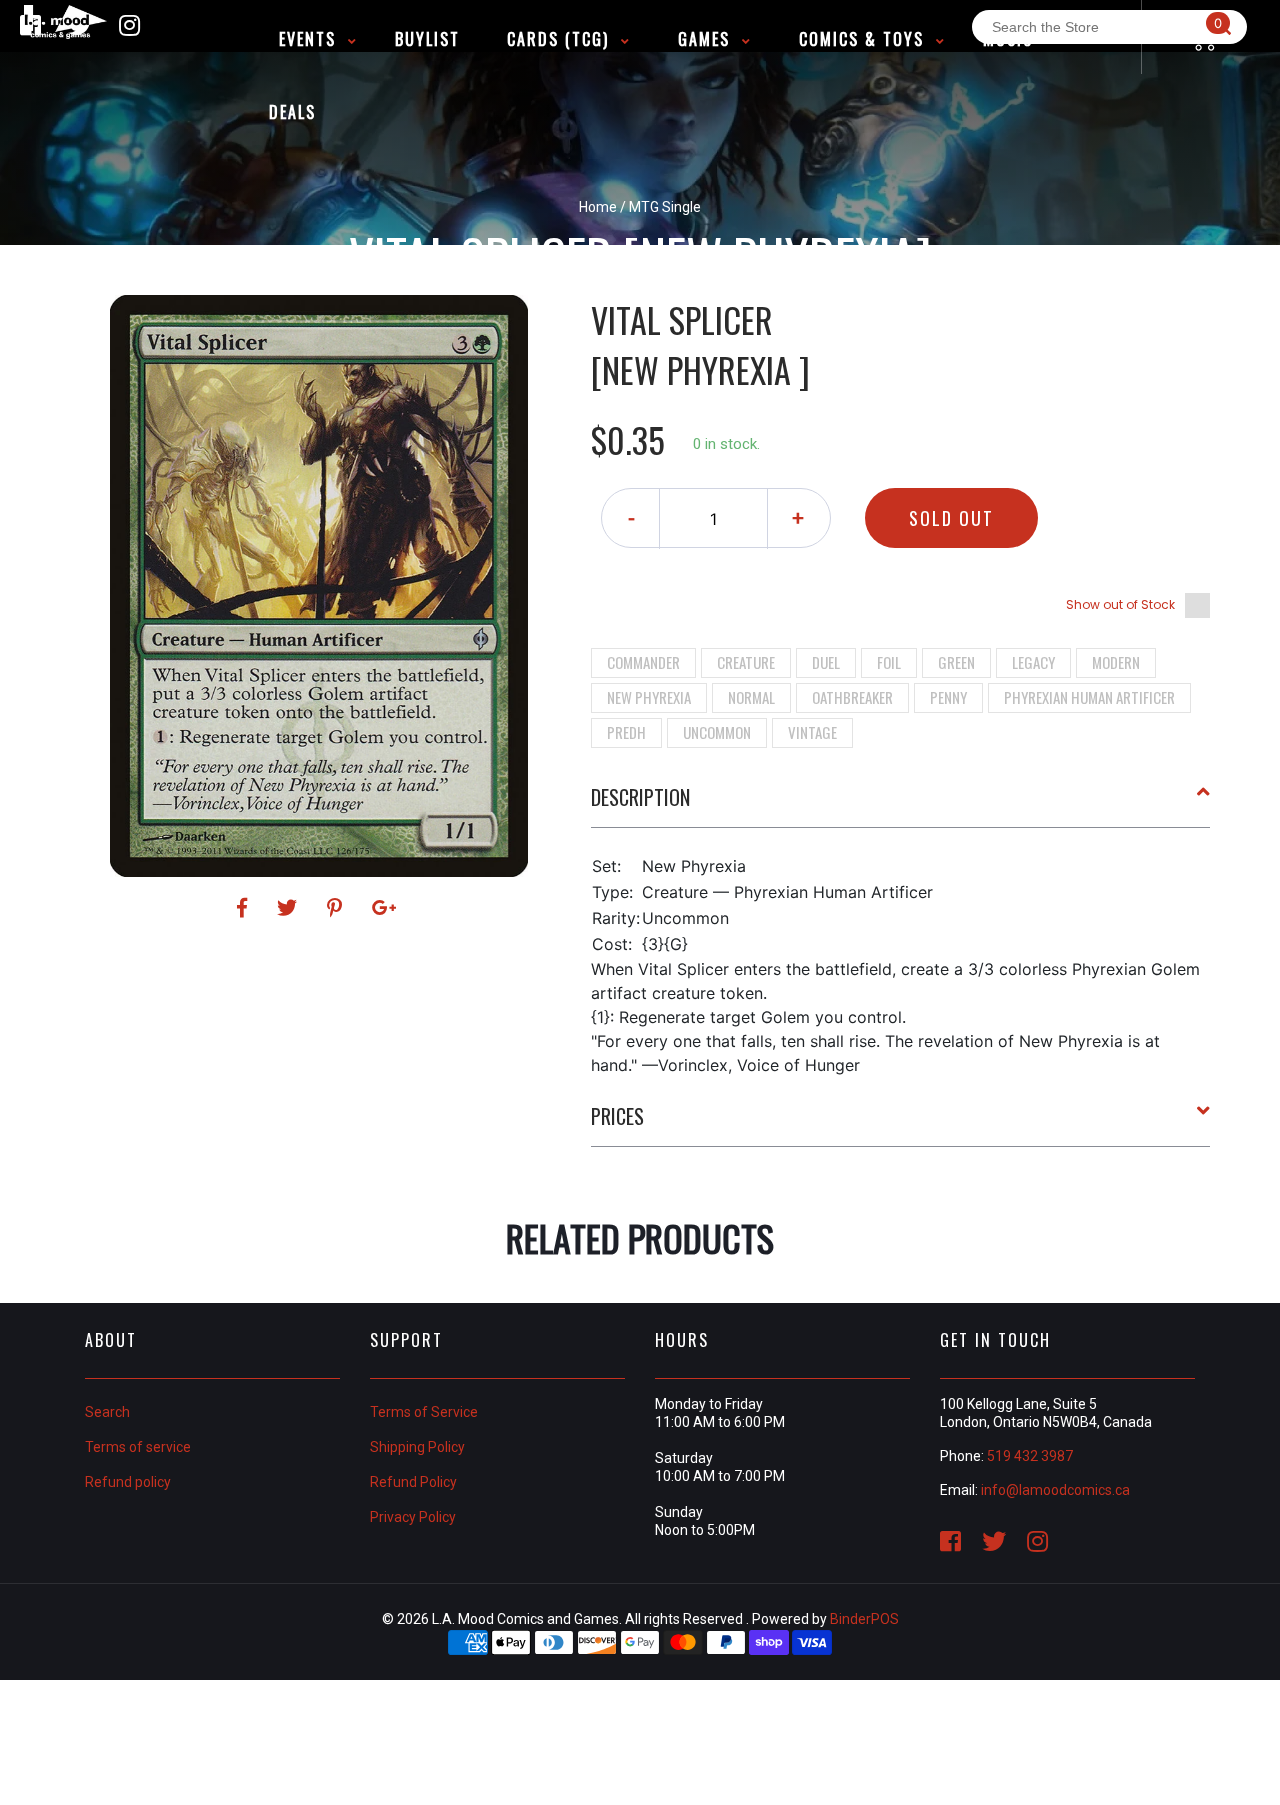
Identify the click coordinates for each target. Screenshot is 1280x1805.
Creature (746, 662)
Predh (626, 732)
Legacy (1033, 662)
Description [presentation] (640, 797)
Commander (643, 662)
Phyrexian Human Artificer (1089, 697)
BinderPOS (864, 1619)
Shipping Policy (417, 1447)
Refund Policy (413, 1482)
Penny (948, 697)
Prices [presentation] (617, 1116)
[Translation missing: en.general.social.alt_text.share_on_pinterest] (337, 908)
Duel (826, 662)
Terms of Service (424, 1412)
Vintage (812, 732)
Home (598, 207)
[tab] (901, 805)
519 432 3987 (1030, 1456)
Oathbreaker (852, 697)
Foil (889, 662)
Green (956, 662)
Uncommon (717, 732)
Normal (751, 697)
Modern (1116, 662)
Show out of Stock (1120, 604)
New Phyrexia (649, 697)
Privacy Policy (413, 1517)
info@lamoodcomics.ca (1055, 1490)
